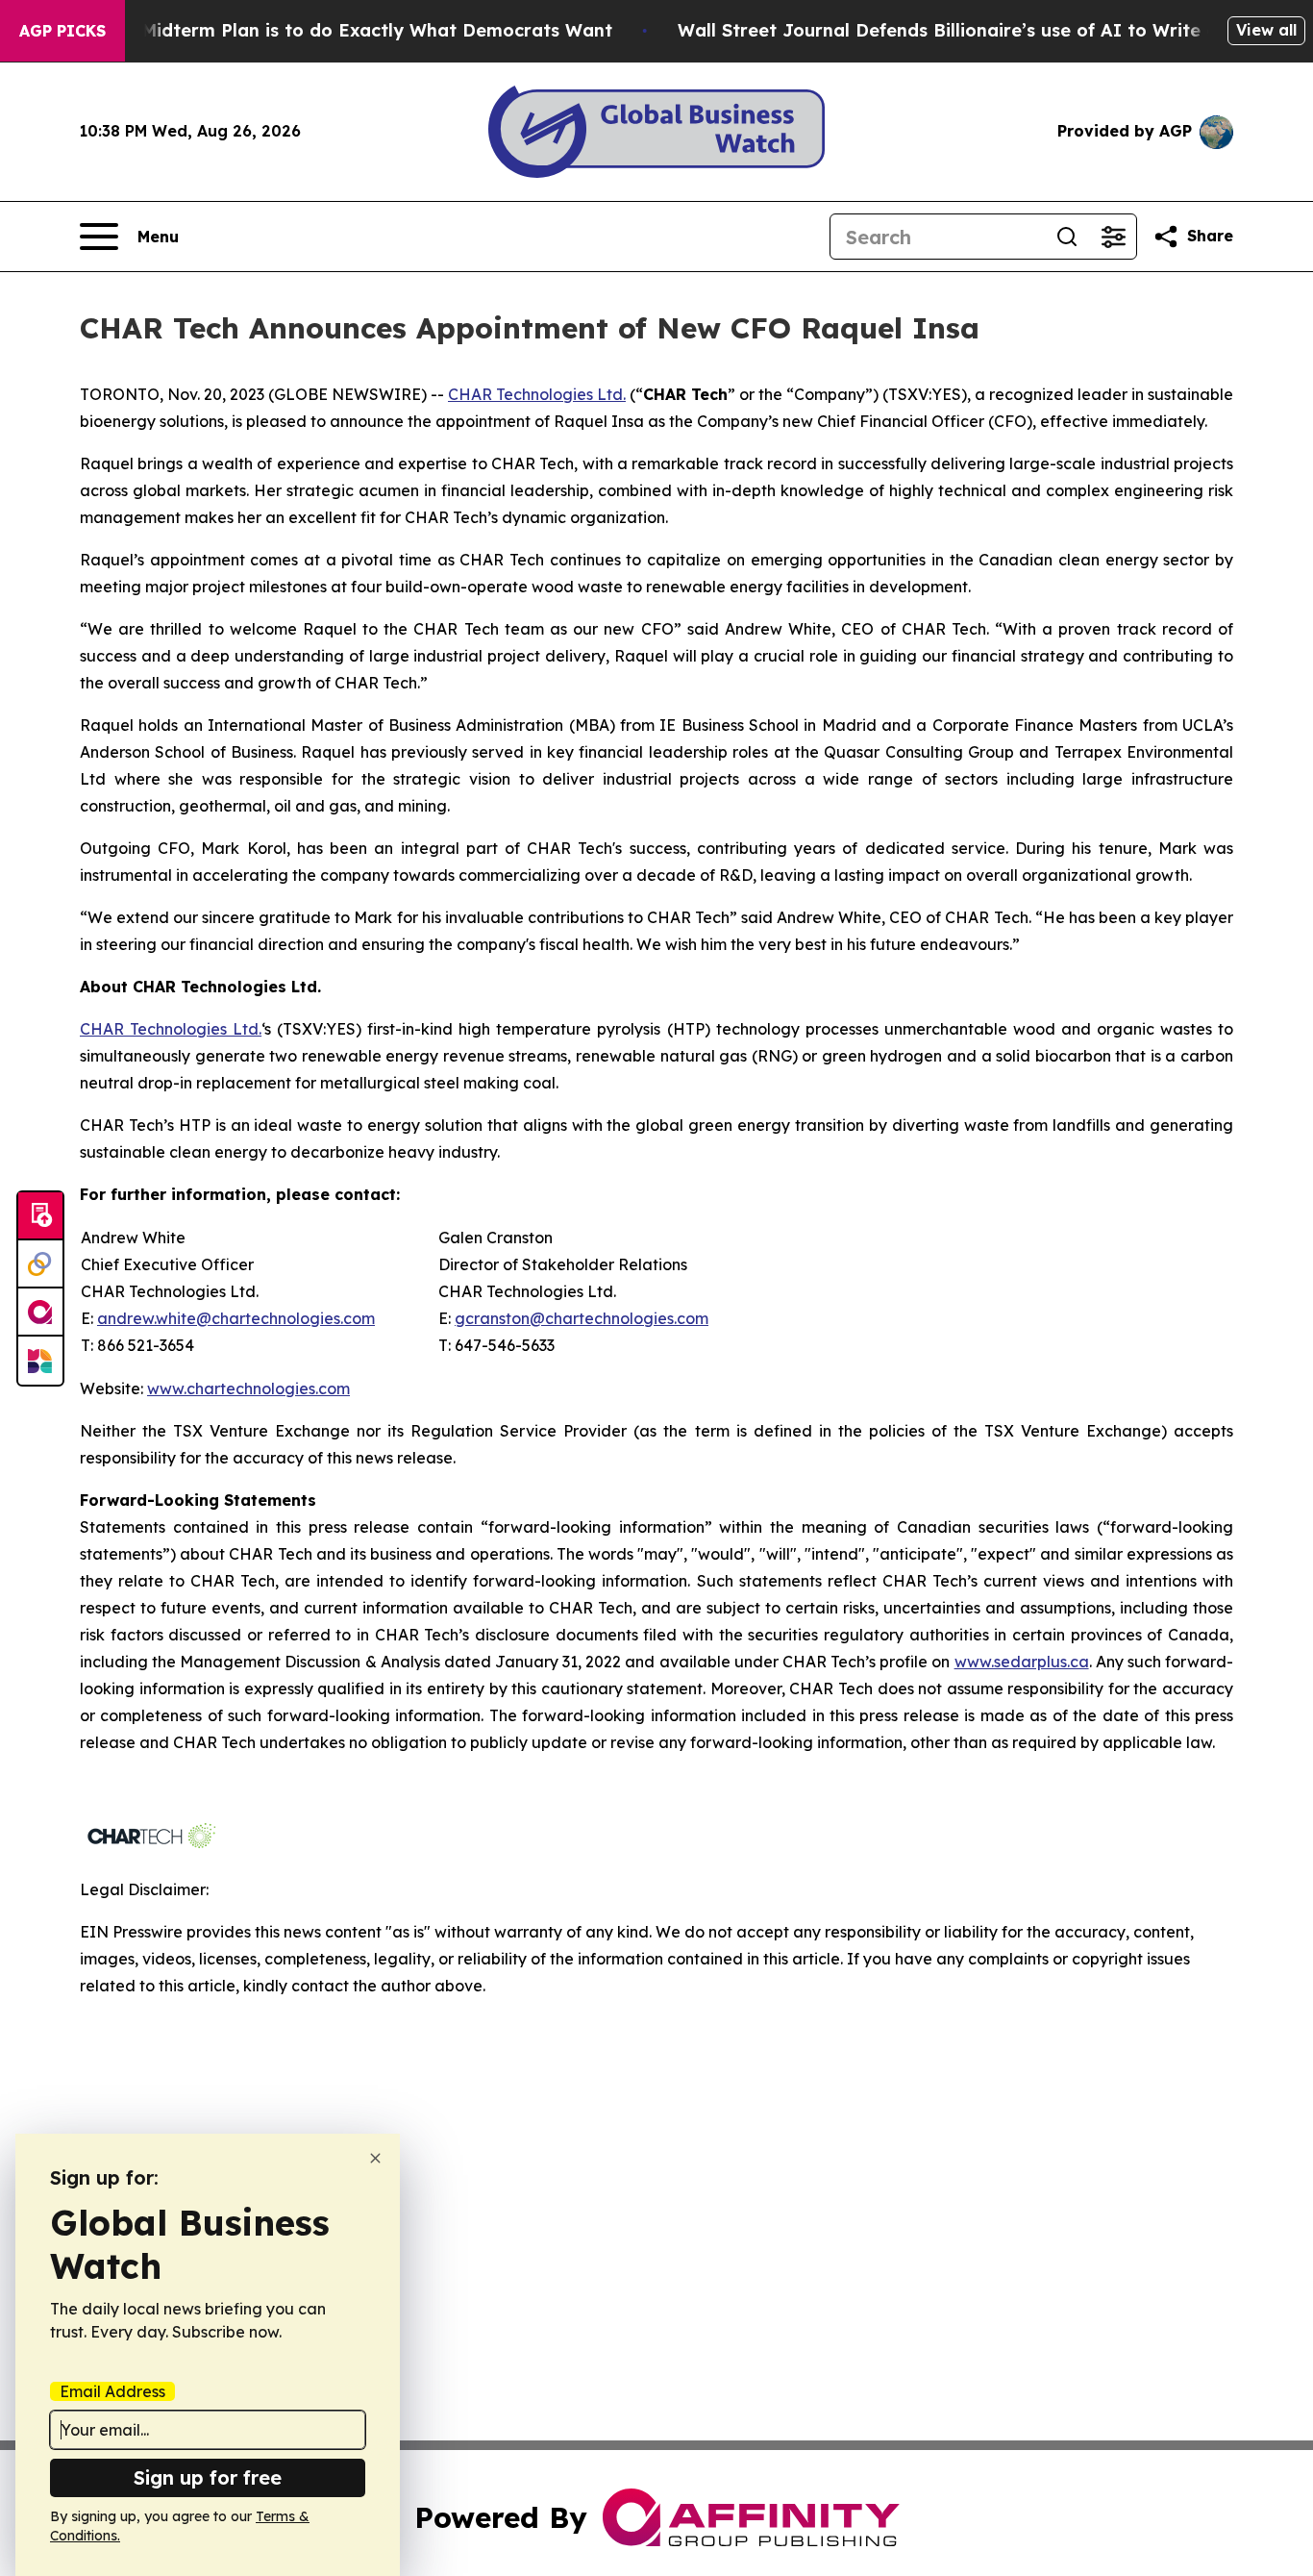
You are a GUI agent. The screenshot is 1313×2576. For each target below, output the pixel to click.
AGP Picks (62, 31)
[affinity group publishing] (40, 1313)
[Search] (1067, 237)
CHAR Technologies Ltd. (537, 394)
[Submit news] (40, 1216)
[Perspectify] (40, 1264)
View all (1266, 30)
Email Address (112, 2391)
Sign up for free (208, 2477)
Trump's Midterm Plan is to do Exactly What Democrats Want (339, 30)
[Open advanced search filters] (1113, 237)
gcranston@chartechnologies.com (582, 1318)
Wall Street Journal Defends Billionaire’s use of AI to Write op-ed (968, 30)
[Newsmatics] (40, 1361)
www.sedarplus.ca (1022, 1662)
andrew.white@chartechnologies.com (236, 1318)
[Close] (375, 2158)
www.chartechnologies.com (248, 1388)
